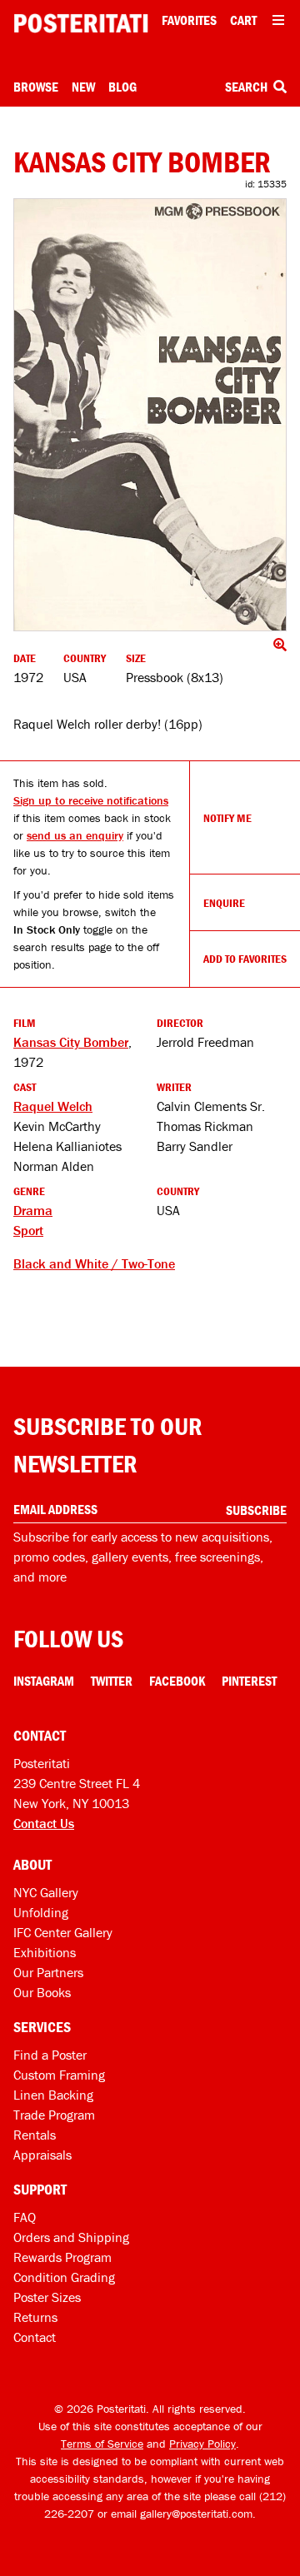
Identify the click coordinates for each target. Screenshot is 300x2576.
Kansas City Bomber (71, 1042)
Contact (35, 2337)
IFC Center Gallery (63, 1932)
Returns (35, 2317)
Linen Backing (53, 2095)
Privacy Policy (202, 2444)
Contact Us (44, 1823)
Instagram (44, 1681)
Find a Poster (50, 2055)
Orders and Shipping (71, 2237)
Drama (33, 1210)
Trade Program (54, 2115)
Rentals (35, 2135)
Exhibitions (45, 1952)
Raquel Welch (53, 1106)
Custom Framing (59, 2075)
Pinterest (249, 1681)
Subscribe (256, 1510)
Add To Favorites (245, 959)
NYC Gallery (46, 1892)
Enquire (224, 903)
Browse (36, 87)
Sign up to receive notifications (91, 800)
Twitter (112, 1681)
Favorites (189, 20)
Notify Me (227, 818)
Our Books (42, 1992)
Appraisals (42, 2155)
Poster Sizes (47, 2297)
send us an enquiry (75, 835)
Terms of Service (102, 2444)
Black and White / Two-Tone (94, 1263)
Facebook (177, 1681)
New (83, 87)
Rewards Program (62, 2257)
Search (247, 87)
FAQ (25, 2217)
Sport (28, 1230)
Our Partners (48, 1972)
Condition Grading (64, 2277)
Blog (122, 87)
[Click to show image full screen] (150, 415)
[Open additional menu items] (278, 20)
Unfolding (41, 1912)
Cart (243, 20)
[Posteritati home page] (81, 23)
